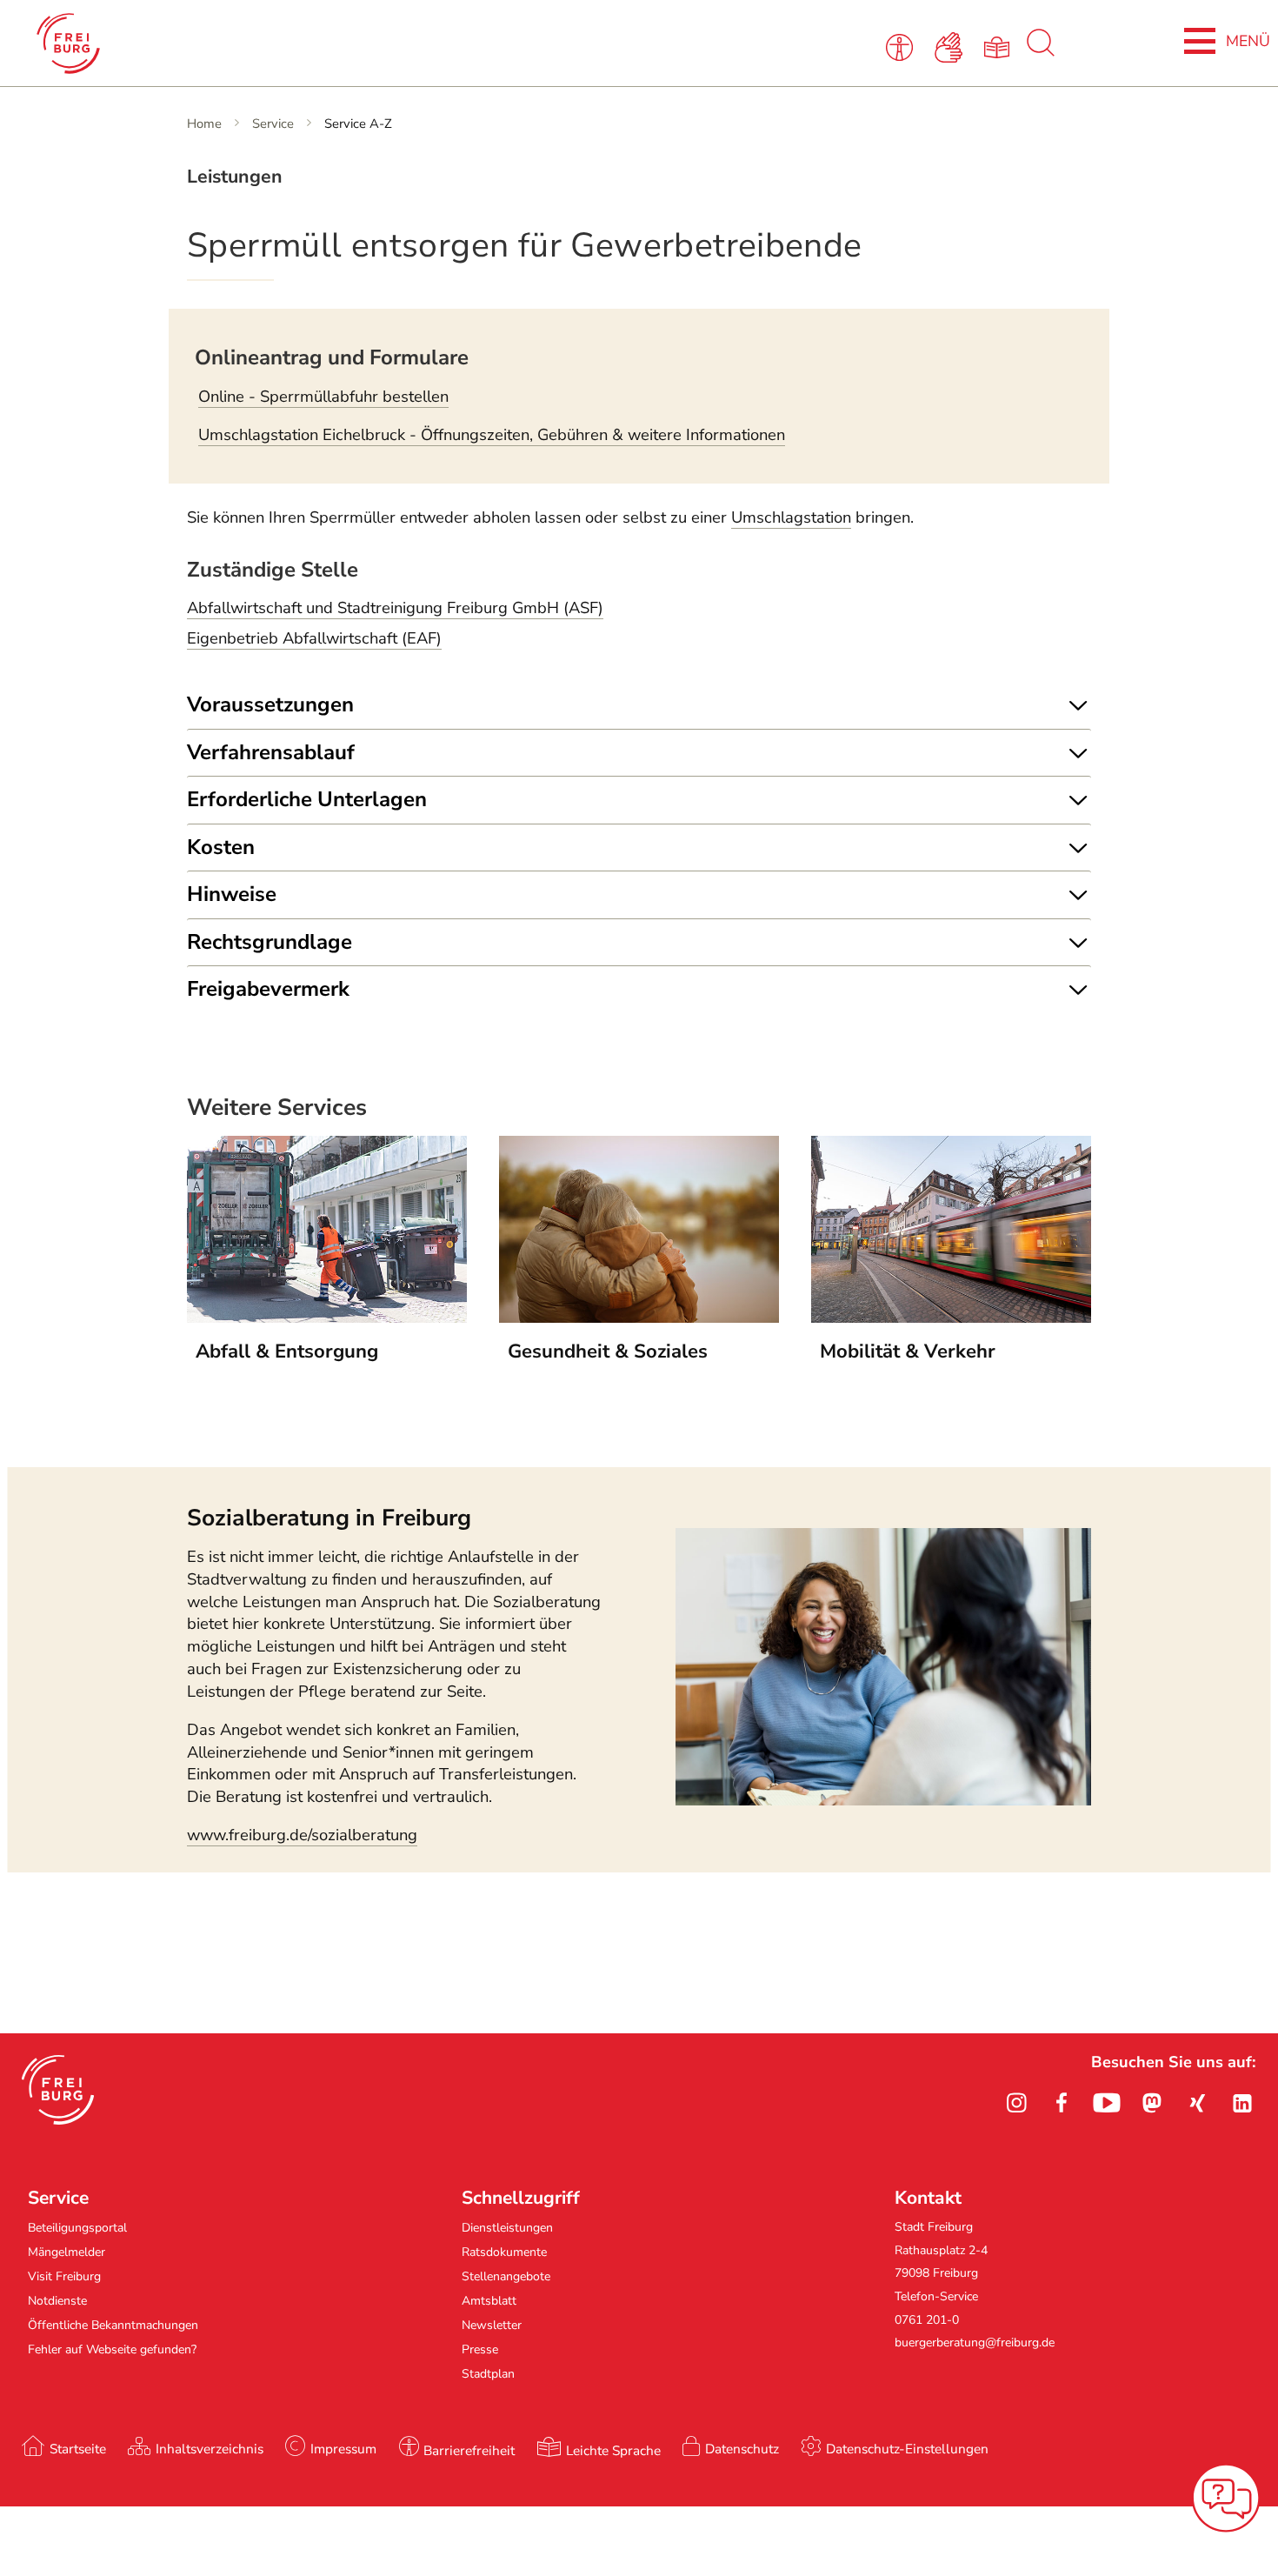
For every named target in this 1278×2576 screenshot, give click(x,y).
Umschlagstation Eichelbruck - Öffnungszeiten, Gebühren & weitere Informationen (492, 435)
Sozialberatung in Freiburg (329, 1518)
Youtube (1107, 2103)
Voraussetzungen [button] (270, 704)
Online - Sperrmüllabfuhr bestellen (323, 397)
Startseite (78, 2449)
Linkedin (1242, 2103)
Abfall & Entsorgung (287, 1351)
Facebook (1062, 2103)
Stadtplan (488, 2374)
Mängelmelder (67, 2252)
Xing (1197, 2103)
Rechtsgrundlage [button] (270, 942)
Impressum (343, 2449)
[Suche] (1041, 52)
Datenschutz (742, 2449)
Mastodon (1152, 2103)
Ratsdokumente (504, 2252)
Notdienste (57, 2301)
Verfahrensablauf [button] (271, 752)
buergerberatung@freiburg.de (975, 2342)
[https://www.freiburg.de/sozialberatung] (883, 1800)
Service (273, 123)
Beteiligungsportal (77, 2228)
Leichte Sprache (613, 2450)
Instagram (1016, 2103)
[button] (58, 2090)
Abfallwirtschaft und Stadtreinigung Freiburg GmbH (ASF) (395, 608)
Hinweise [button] (232, 894)
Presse (480, 2349)
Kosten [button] (221, 847)
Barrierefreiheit (469, 2450)
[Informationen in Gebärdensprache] (952, 46)
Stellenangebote (506, 2276)
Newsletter (492, 2325)
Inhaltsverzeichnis (210, 2449)
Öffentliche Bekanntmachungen (113, 2325)
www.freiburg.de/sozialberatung (302, 1835)
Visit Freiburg (64, 2276)
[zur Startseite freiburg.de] (271, 43)
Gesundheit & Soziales (608, 1351)
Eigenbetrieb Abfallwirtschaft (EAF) (314, 638)
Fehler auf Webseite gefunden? (112, 2349)
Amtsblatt (489, 2301)
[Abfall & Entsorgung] (327, 1318)
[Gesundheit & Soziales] (639, 1318)
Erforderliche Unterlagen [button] (307, 799)
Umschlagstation (791, 517)
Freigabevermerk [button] (268, 989)
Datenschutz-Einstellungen (907, 2449)
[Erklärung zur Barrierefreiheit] (903, 46)
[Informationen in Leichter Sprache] (1000, 46)
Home (204, 123)
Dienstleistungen (507, 2228)
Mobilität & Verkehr (908, 1351)
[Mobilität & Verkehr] (951, 1318)
